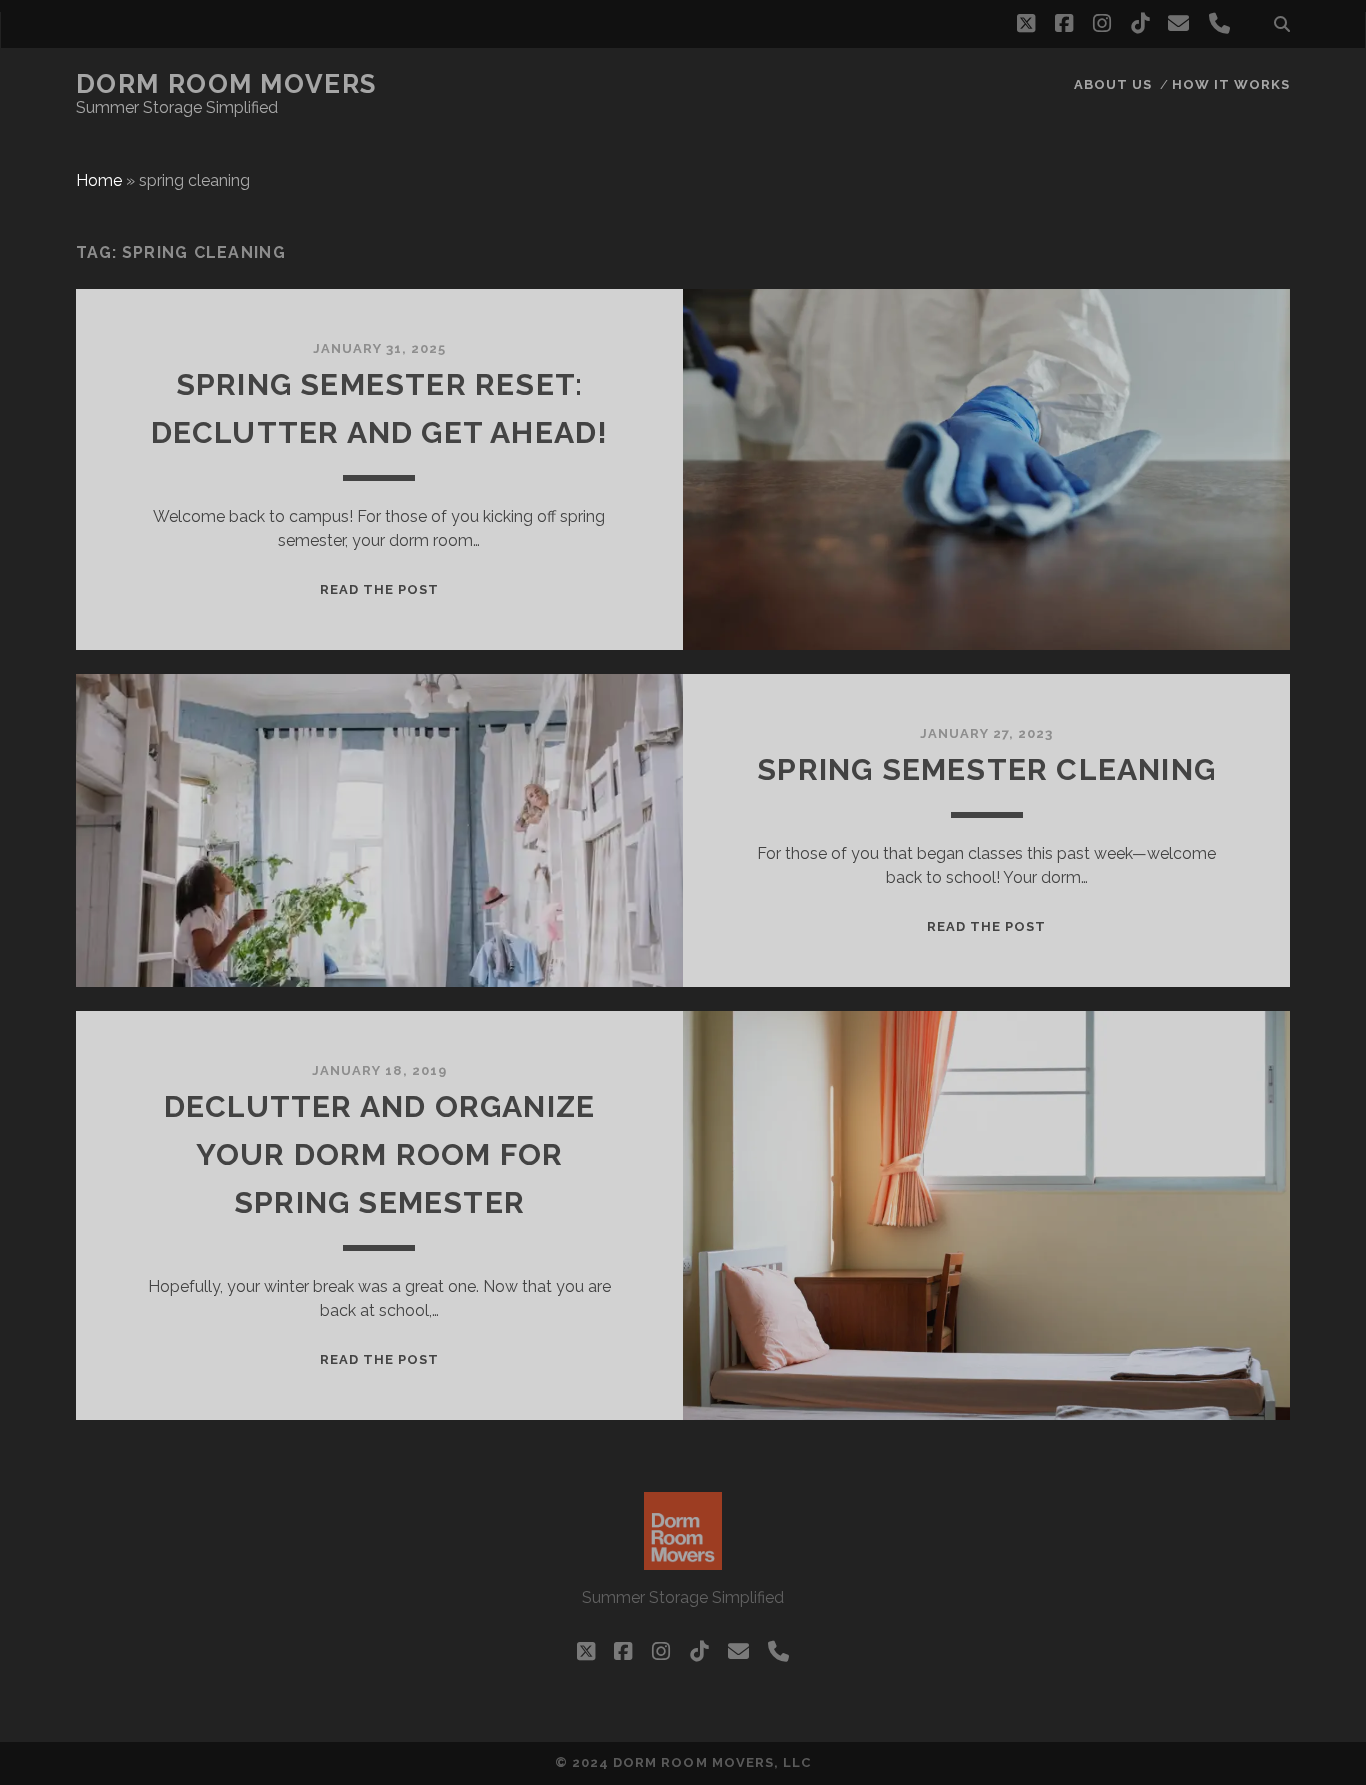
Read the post (380, 589)
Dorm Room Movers (226, 84)
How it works (1231, 84)
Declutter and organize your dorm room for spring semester (379, 1154)
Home (99, 180)
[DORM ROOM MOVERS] (683, 1561)
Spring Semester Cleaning (986, 769)
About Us (1113, 84)
